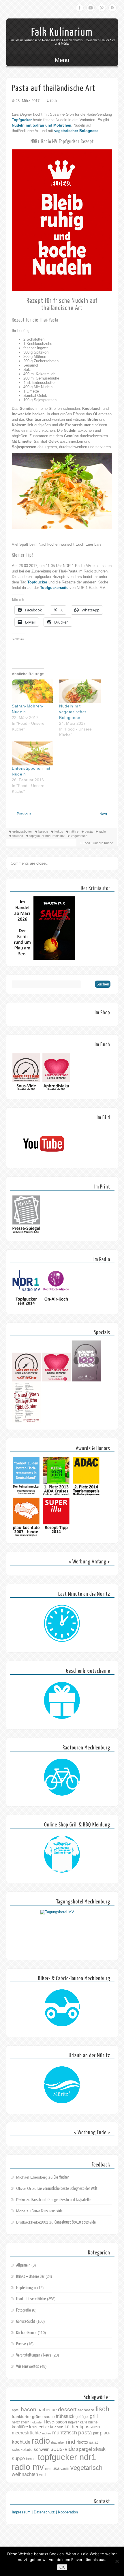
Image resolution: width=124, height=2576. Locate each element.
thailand (18, 836)
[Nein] (117, 2561)
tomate (31, 2459)
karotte (43, 831)
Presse (21, 2344)
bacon (29, 2409)
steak (99, 2449)
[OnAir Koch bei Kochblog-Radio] (56, 1306)
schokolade (22, 2449)
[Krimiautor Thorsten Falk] (44, 959)
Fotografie (24, 2310)
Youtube (91, 8)
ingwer (73, 2422)
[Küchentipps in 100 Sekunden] (86, 1380)
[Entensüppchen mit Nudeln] (33, 753)
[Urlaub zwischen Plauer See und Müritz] (62, 2085)
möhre (74, 831)
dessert (67, 2409)
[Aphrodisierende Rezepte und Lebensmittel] (56, 1380)
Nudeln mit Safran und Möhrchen (42, 125)
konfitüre (20, 2427)
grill (94, 2416)
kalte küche (89, 2422)
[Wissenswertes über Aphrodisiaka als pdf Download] (56, 1091)
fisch (102, 2409)
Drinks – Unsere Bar (30, 2276)
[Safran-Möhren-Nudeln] (33, 691)
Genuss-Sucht (26, 2321)
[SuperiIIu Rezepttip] (56, 1536)
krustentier (39, 2427)
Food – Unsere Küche (31, 2299)
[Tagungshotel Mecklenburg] (62, 1931)
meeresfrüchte (26, 2433)
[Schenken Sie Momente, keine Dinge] (62, 1701)
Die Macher (61, 2177)
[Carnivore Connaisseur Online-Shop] (62, 1854)
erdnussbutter (22, 831)
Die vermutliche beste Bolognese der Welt (67, 2189)
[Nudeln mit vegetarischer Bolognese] (80, 691)
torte (48, 2469)
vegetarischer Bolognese (76, 131)
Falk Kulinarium (62, 32)
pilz (96, 2433)
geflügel (82, 2417)
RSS (112, 8)
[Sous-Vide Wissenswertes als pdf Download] (26, 1091)
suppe (18, 2458)
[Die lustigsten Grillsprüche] (26, 1422)
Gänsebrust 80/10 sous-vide (75, 2222)
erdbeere (86, 2410)
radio (102, 831)
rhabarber (58, 2442)
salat (93, 2442)
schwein (42, 2449)
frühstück (65, 2416)
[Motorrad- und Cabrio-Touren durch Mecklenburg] (62, 2008)
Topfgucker (22, 120)
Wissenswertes (28, 2366)
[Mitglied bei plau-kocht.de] (26, 1536)
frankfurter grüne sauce (33, 2417)
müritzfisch (65, 2433)
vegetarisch (79, 836)
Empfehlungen (26, 2288)
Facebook (80, 8)
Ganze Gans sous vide (47, 2211)
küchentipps (77, 2427)
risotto (82, 2442)
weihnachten (25, 2474)
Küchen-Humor (26, 2333)
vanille (65, 2469)
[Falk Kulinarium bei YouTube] (44, 1160)
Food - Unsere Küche (98, 843)
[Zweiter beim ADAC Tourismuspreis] (86, 1495)
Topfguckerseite (54, 588)
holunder (37, 2422)
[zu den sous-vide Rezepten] (26, 1380)
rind (71, 2442)
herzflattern (21, 2422)
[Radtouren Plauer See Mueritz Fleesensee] (62, 1777)
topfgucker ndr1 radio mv (47, 836)
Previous (22, 814)
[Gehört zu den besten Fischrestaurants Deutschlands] (26, 1495)
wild (42, 2475)
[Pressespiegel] (26, 1233)
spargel (84, 2449)
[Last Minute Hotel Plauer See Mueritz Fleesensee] (62, 1624)
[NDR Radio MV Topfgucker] (26, 1306)
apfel (16, 2410)
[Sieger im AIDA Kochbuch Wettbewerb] (56, 1495)
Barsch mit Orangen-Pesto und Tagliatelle (61, 2200)
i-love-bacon (55, 2422)
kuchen (57, 2427)
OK (62, 2567)
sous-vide (63, 2449)
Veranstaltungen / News (34, 2355)
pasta (89, 831)
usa (56, 2468)
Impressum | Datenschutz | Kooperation (45, 2512)
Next (106, 814)
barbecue (47, 2410)
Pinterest (102, 8)
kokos (59, 831)
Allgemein (23, 2265)
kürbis (95, 2427)
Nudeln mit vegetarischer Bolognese (73, 712)
